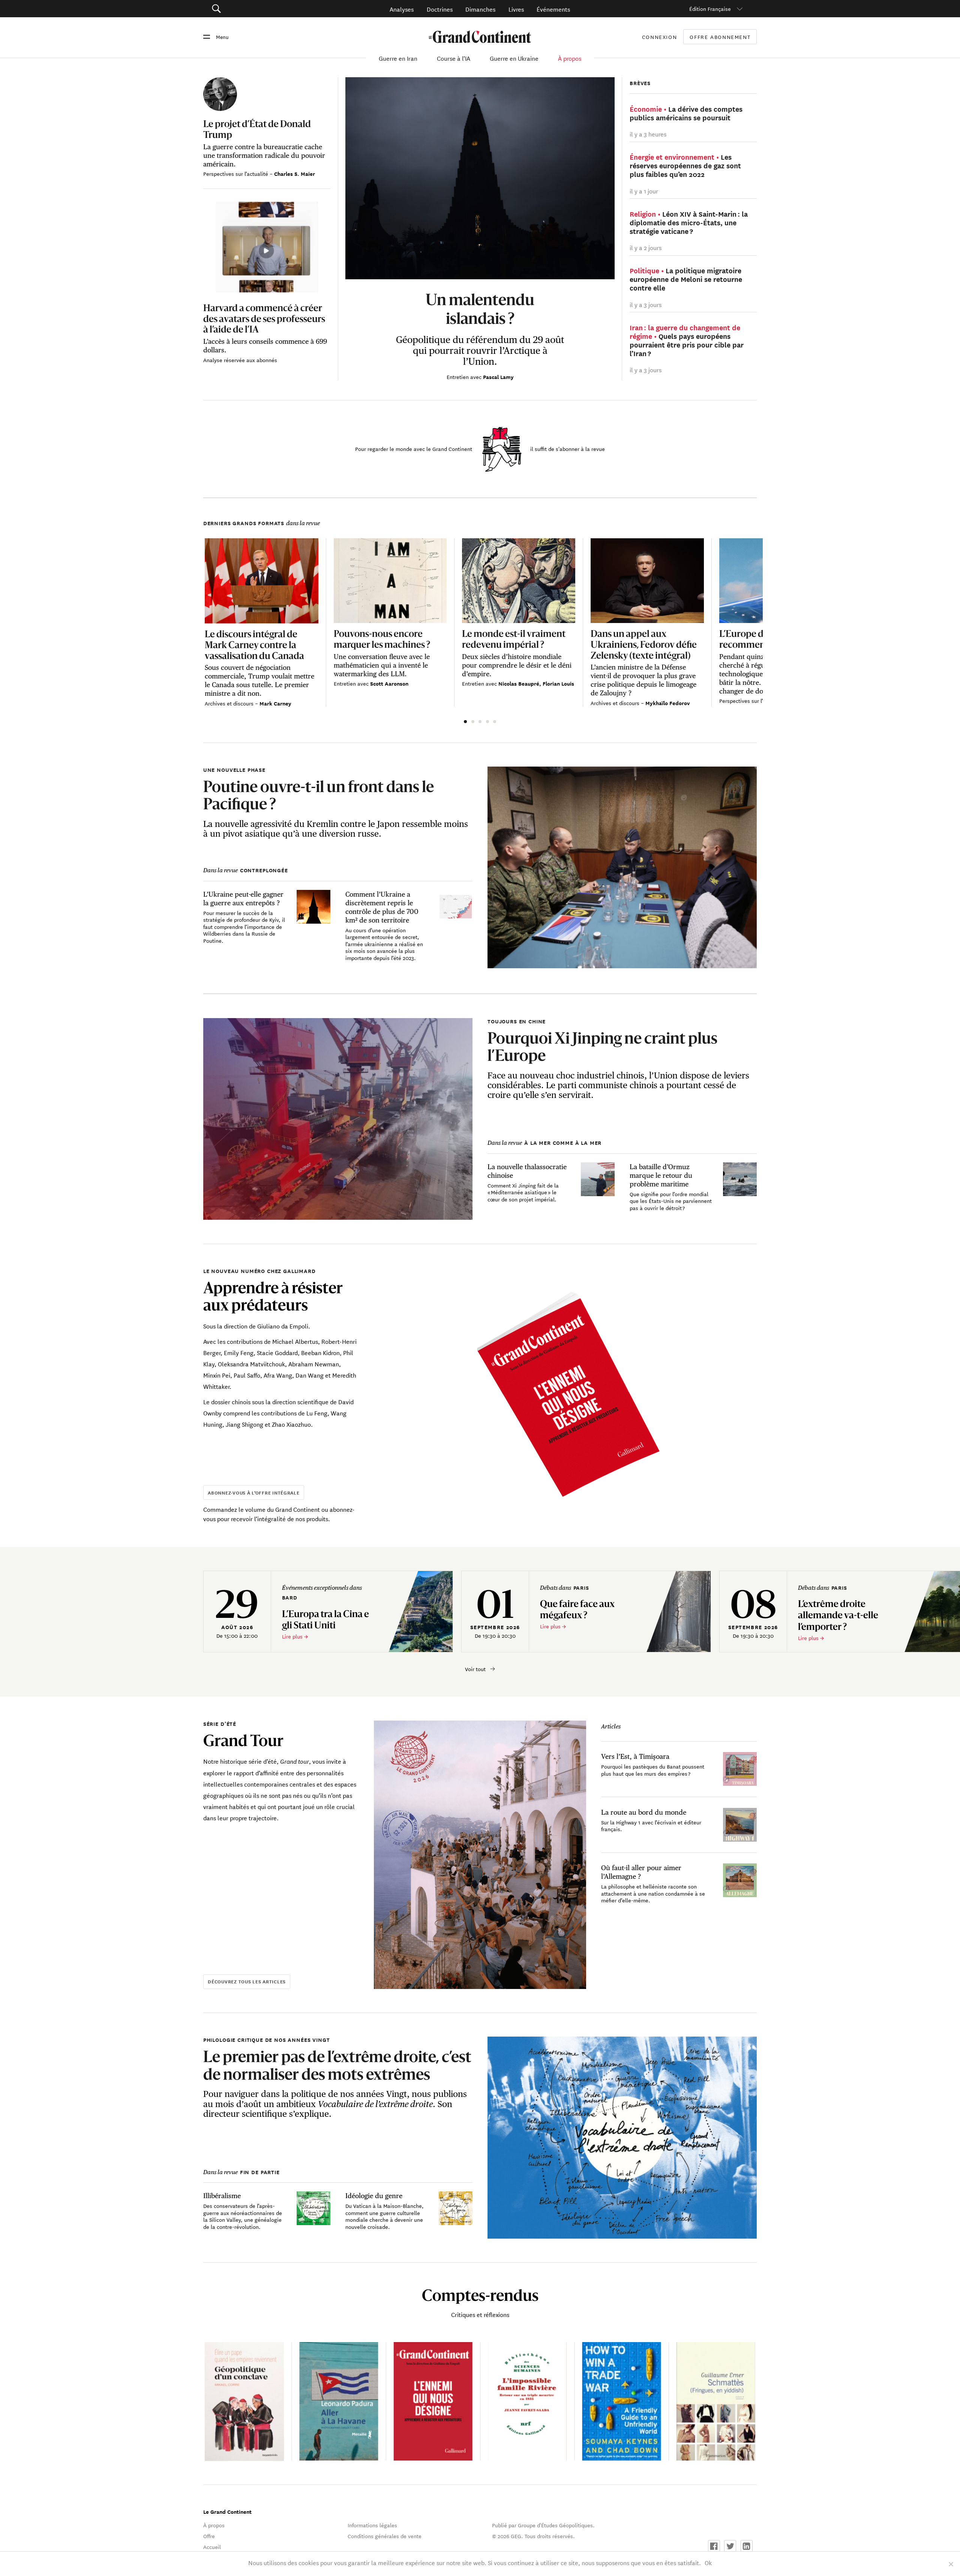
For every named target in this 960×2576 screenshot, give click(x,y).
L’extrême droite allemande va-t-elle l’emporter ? (838, 1615)
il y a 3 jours (646, 304)
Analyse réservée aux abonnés (240, 360)
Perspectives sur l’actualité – (239, 174)
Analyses (402, 9)
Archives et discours (230, 703)
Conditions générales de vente (385, 2536)
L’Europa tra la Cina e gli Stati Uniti (325, 1619)
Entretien (458, 377)
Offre (209, 2536)
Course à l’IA (454, 58)
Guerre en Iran (398, 58)
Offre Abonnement (720, 37)
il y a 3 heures (648, 134)
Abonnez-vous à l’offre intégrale (253, 1492)
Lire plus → (295, 1636)
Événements (553, 9)
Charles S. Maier (295, 174)
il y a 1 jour (644, 191)
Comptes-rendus (480, 2295)
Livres (516, 9)
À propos (570, 58)
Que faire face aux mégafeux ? (577, 1609)
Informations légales (372, 2525)
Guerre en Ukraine (514, 58)
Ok (708, 2562)
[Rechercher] (259, 9)
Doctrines (440, 9)
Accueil (212, 2547)
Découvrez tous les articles (247, 1981)
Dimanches (480, 9)
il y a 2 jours (646, 247)
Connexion (660, 37)
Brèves (640, 83)
